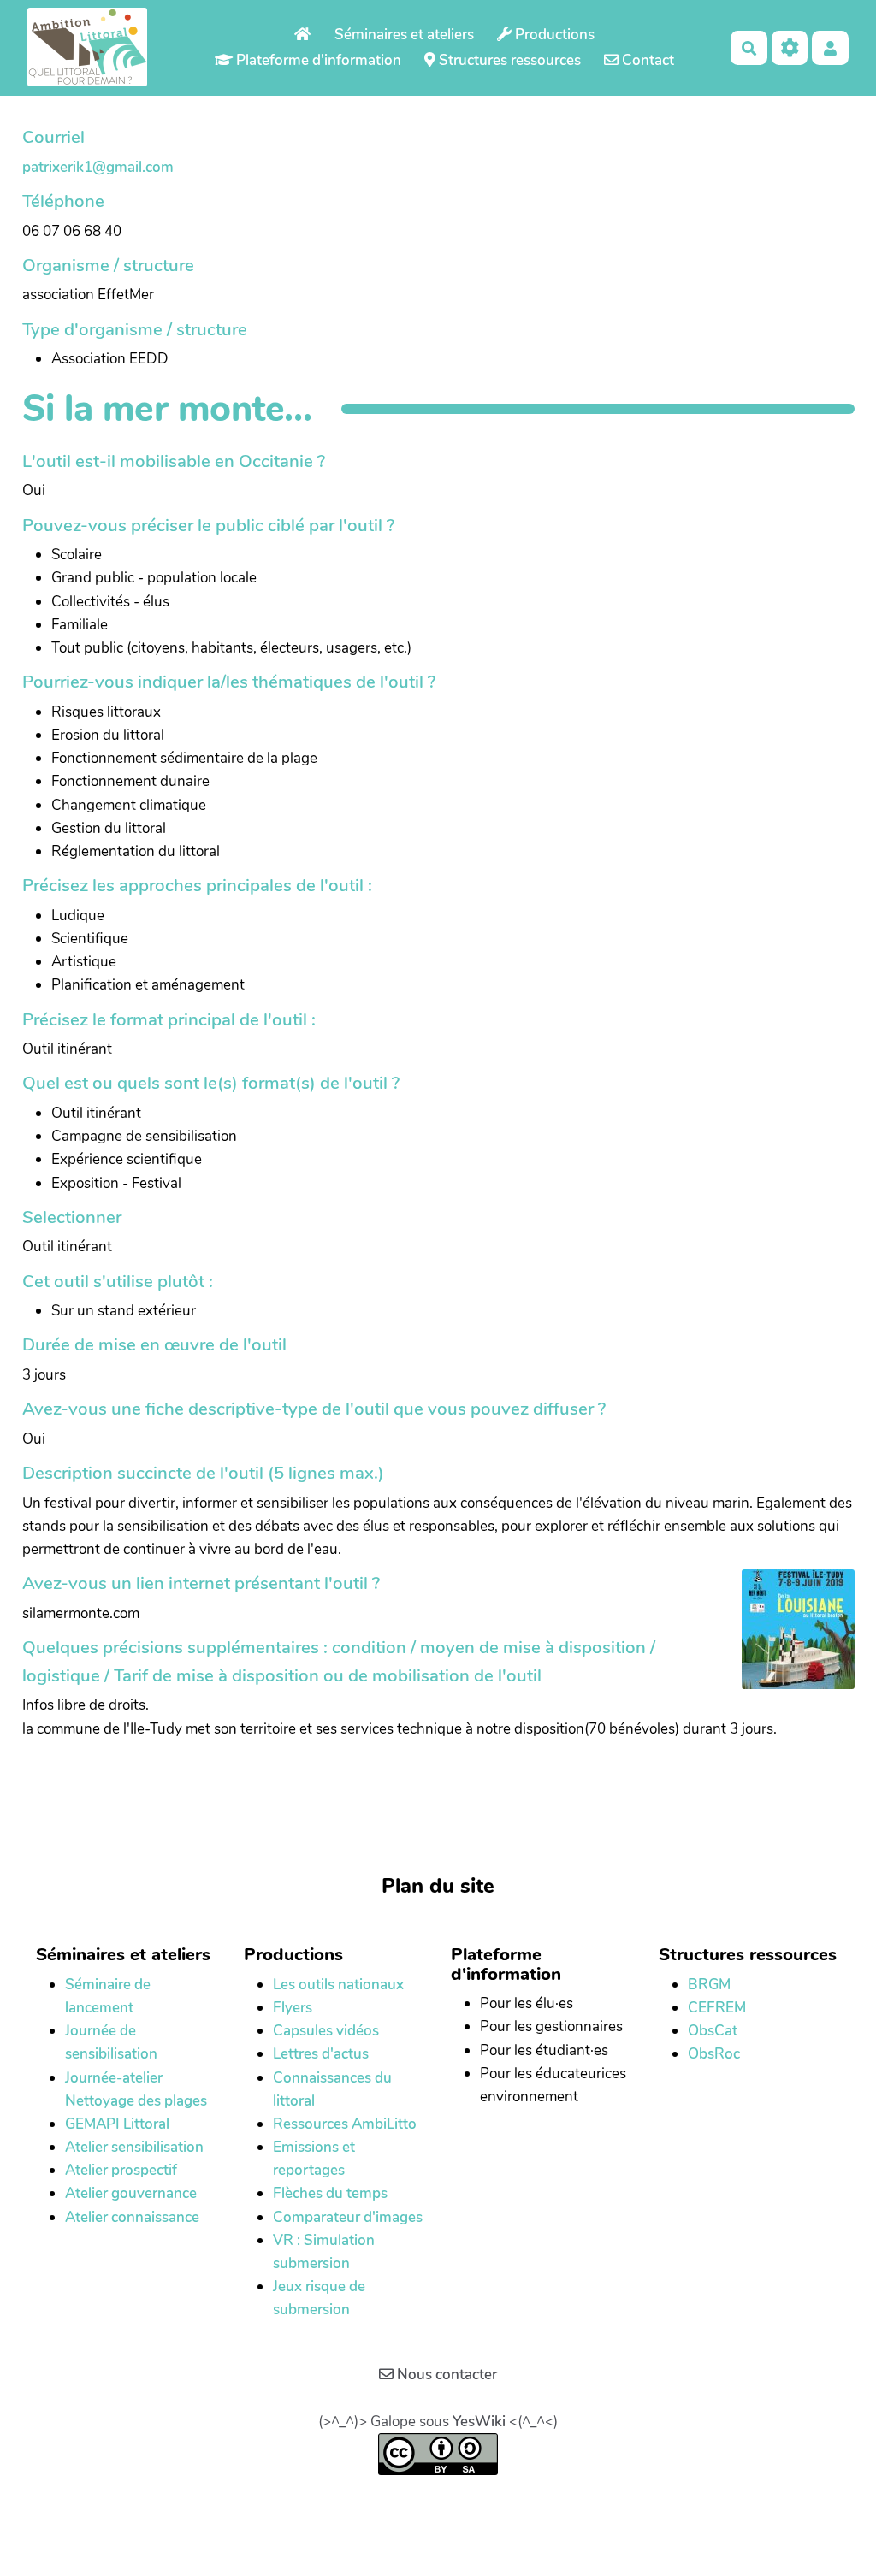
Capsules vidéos (326, 2031)
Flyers (293, 2008)
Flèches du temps (330, 2193)
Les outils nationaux (338, 1985)
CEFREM (717, 2008)
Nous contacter (445, 2375)
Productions (553, 35)
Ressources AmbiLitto (345, 2124)
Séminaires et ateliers (404, 35)
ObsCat (713, 2031)
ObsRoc (714, 2054)
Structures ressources (508, 60)
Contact (646, 60)
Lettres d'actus (321, 2054)
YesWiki (479, 2422)
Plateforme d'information (317, 60)
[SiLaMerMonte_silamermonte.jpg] (790, 1638)
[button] (830, 47)
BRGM (709, 1985)
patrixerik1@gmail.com (98, 167)
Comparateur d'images (348, 2217)
